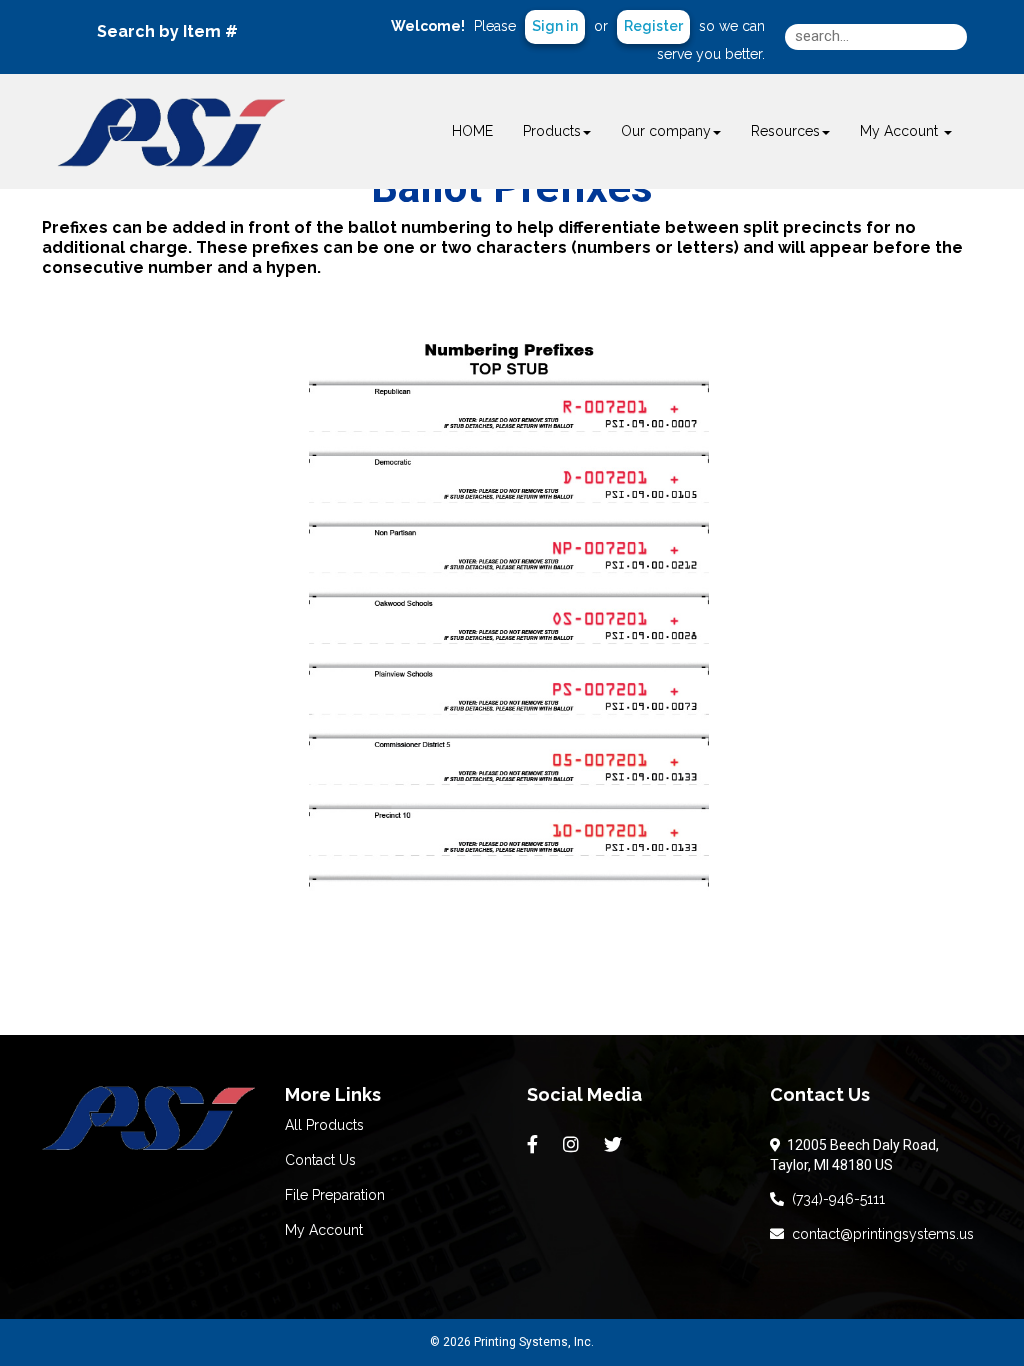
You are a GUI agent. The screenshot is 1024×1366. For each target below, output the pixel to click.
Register (653, 26)
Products (552, 131)
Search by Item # (167, 31)
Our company (666, 131)
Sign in (555, 26)
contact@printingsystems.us (879, 1234)
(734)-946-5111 (834, 1199)
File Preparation (335, 1195)
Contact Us (320, 1160)
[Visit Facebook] (535, 1145)
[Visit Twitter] (615, 1145)
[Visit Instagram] (573, 1145)
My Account (324, 1230)
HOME (472, 131)
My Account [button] (901, 131)
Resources (785, 131)
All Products (324, 1125)
